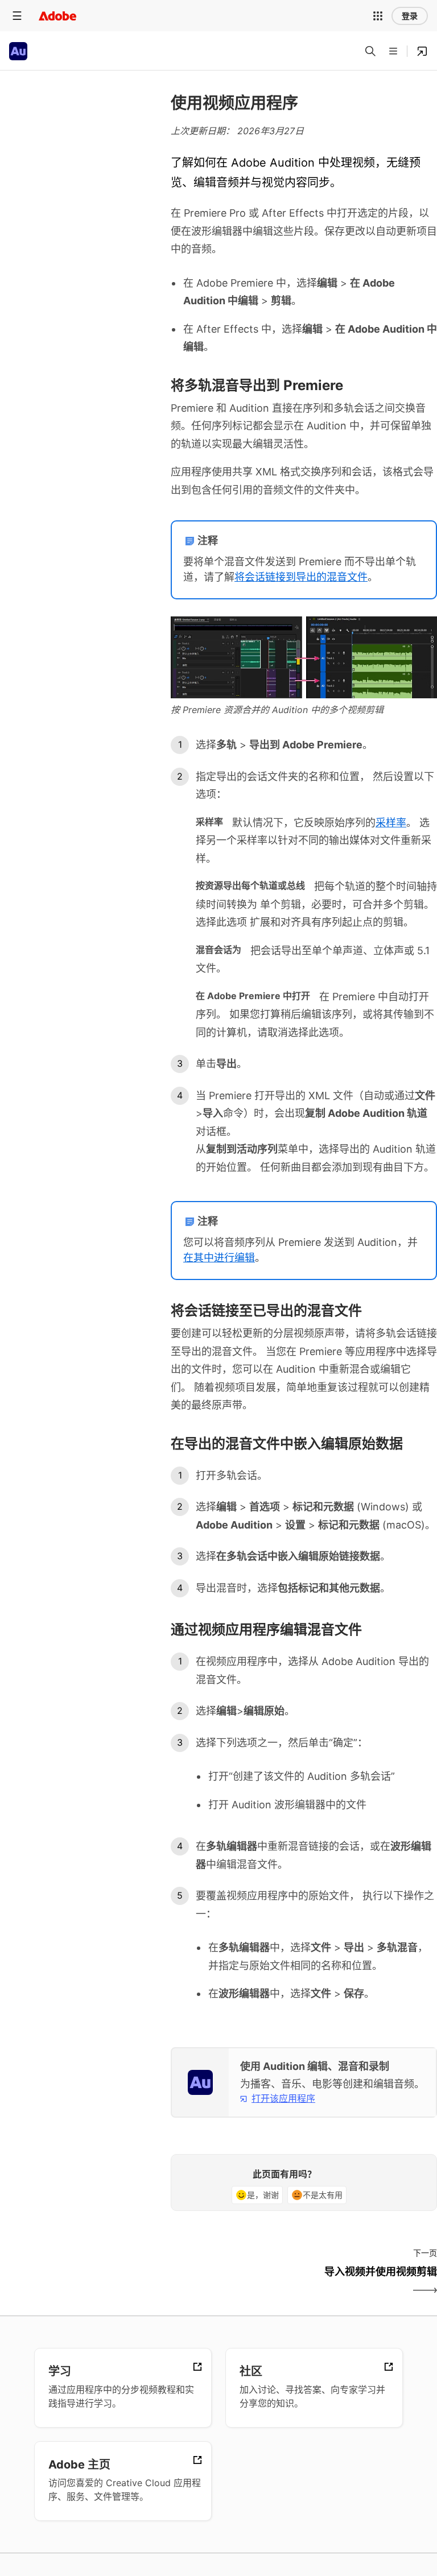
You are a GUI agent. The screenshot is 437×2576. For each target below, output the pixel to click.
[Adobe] (57, 16)
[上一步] (236, 2281)
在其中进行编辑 (219, 1258)
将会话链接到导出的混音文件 (301, 577)
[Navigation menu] (17, 16)
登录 (410, 16)
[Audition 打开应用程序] (422, 51)
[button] (378, 16)
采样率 (391, 823)
